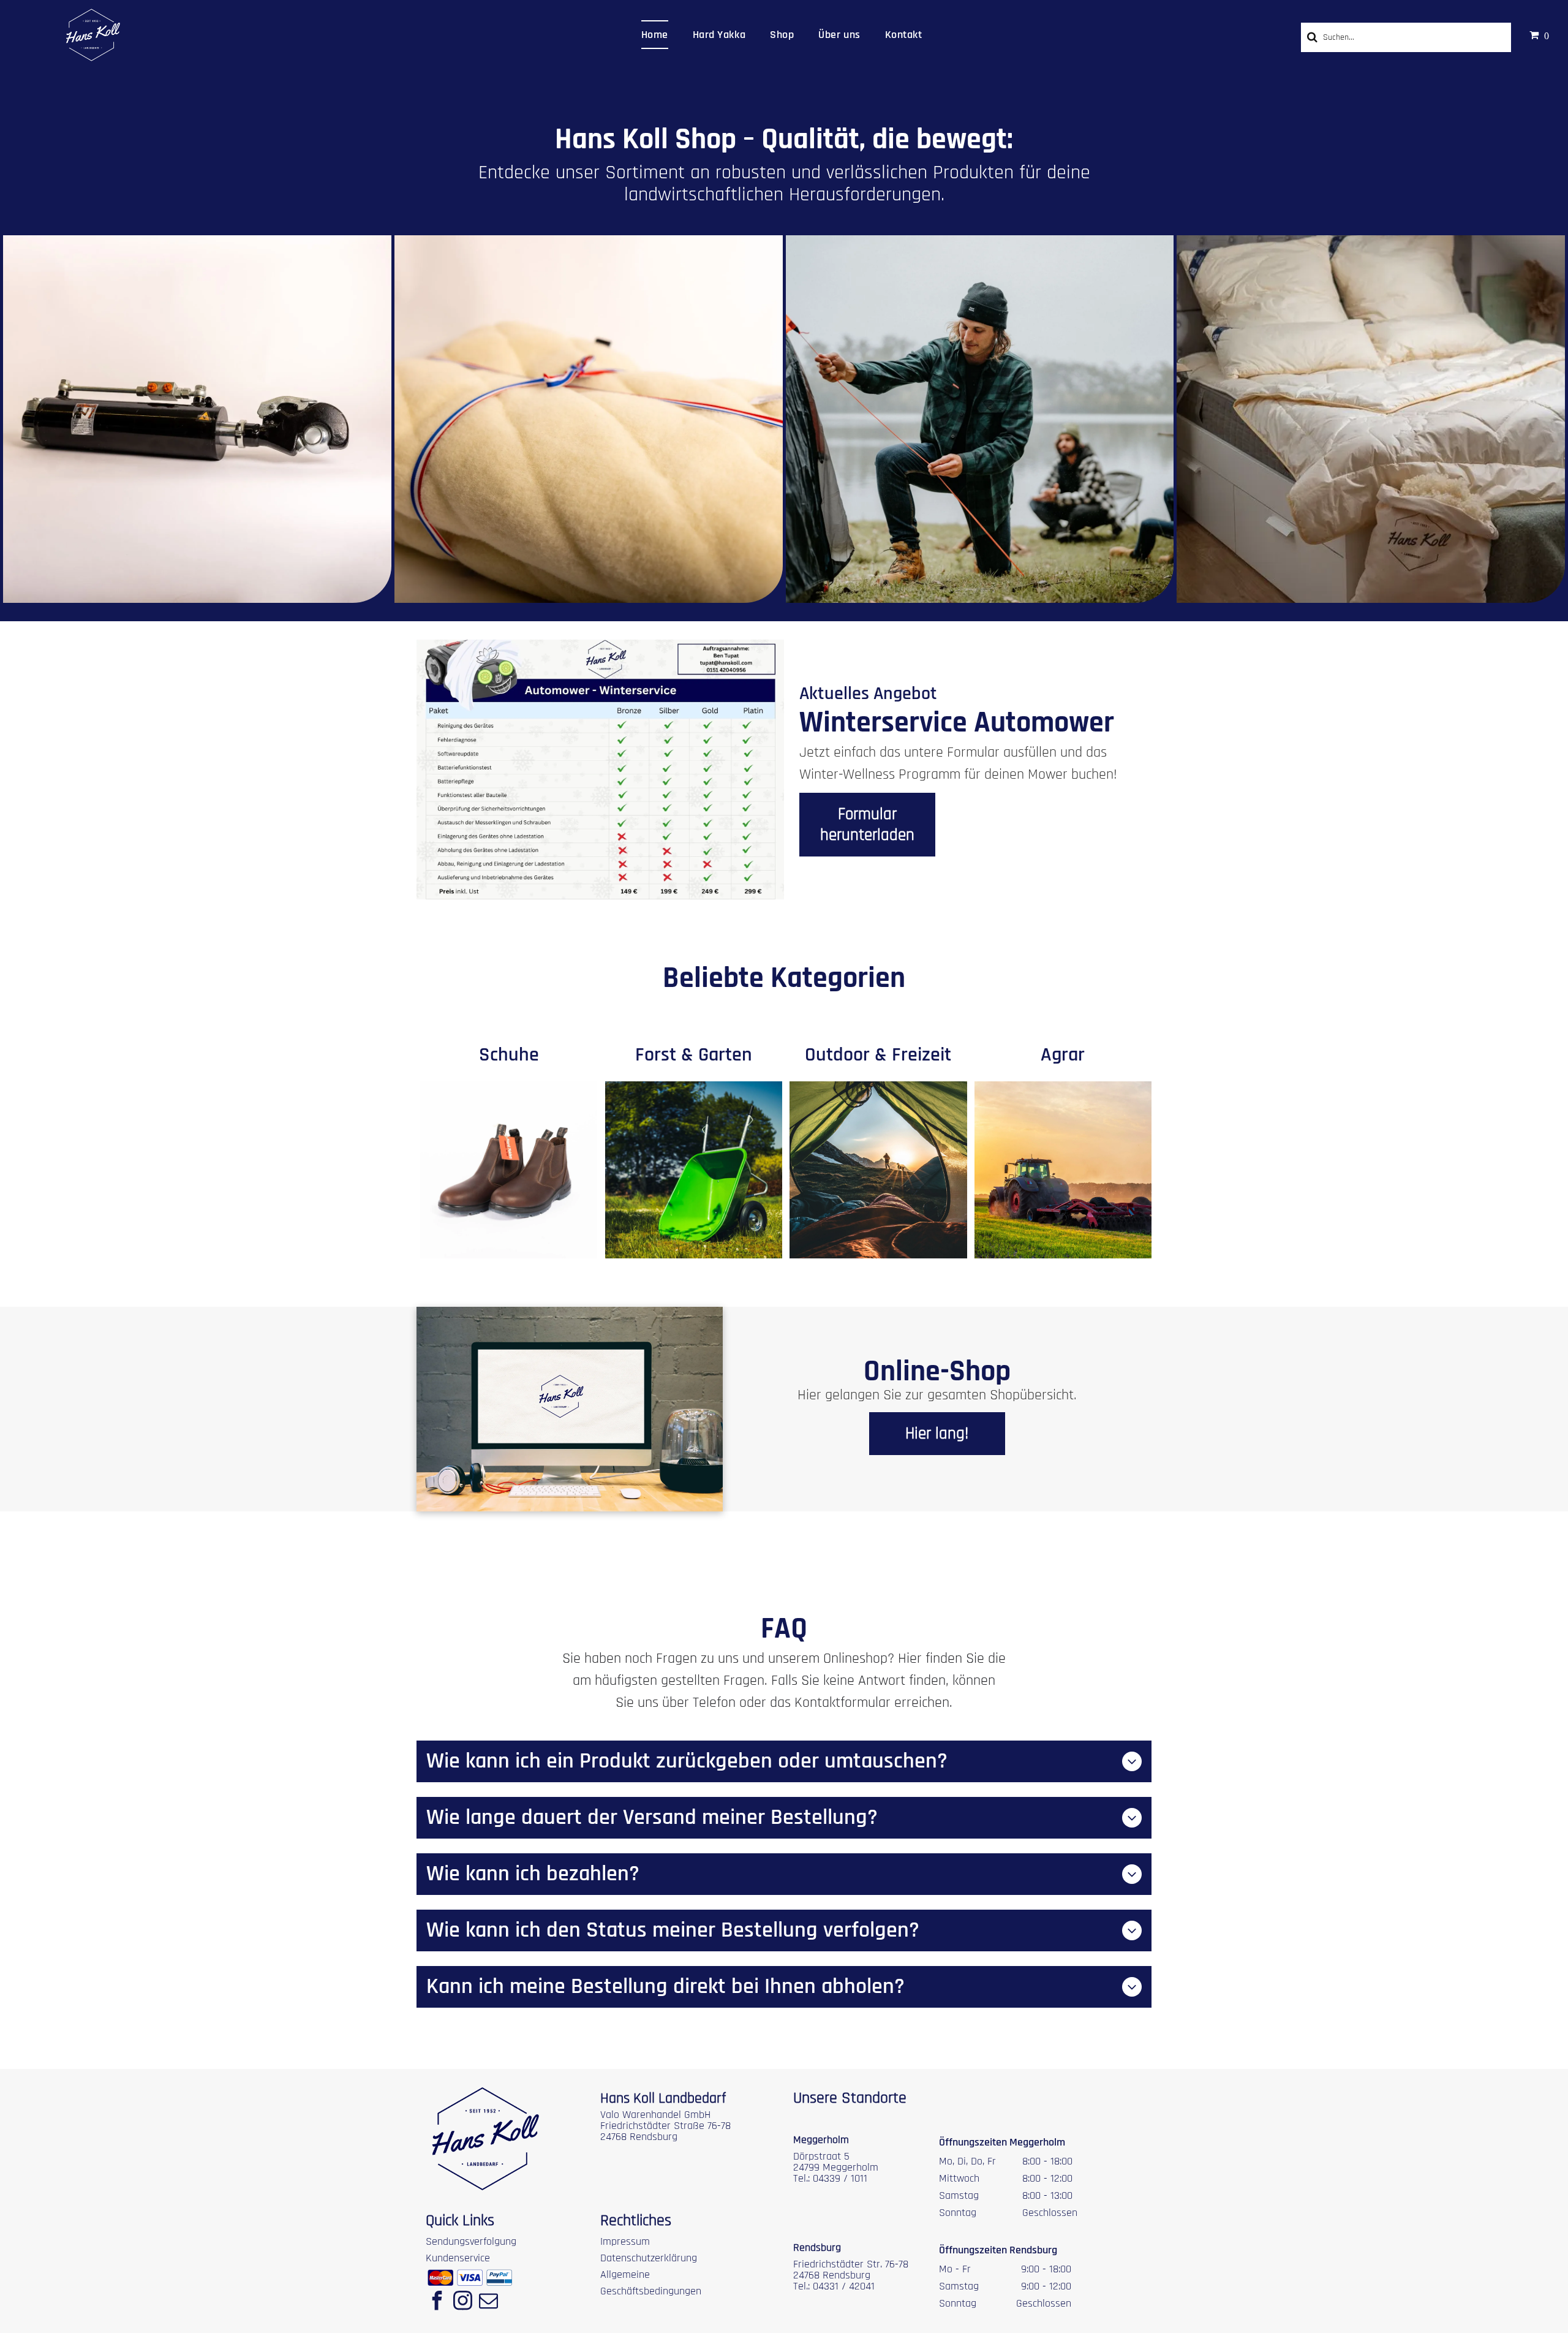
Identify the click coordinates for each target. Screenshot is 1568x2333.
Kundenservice (458, 2258)
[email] (488, 2302)
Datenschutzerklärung (649, 2258)
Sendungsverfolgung (471, 2241)
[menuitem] (655, 35)
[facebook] (437, 2302)
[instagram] (462, 2302)
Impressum (625, 2241)
